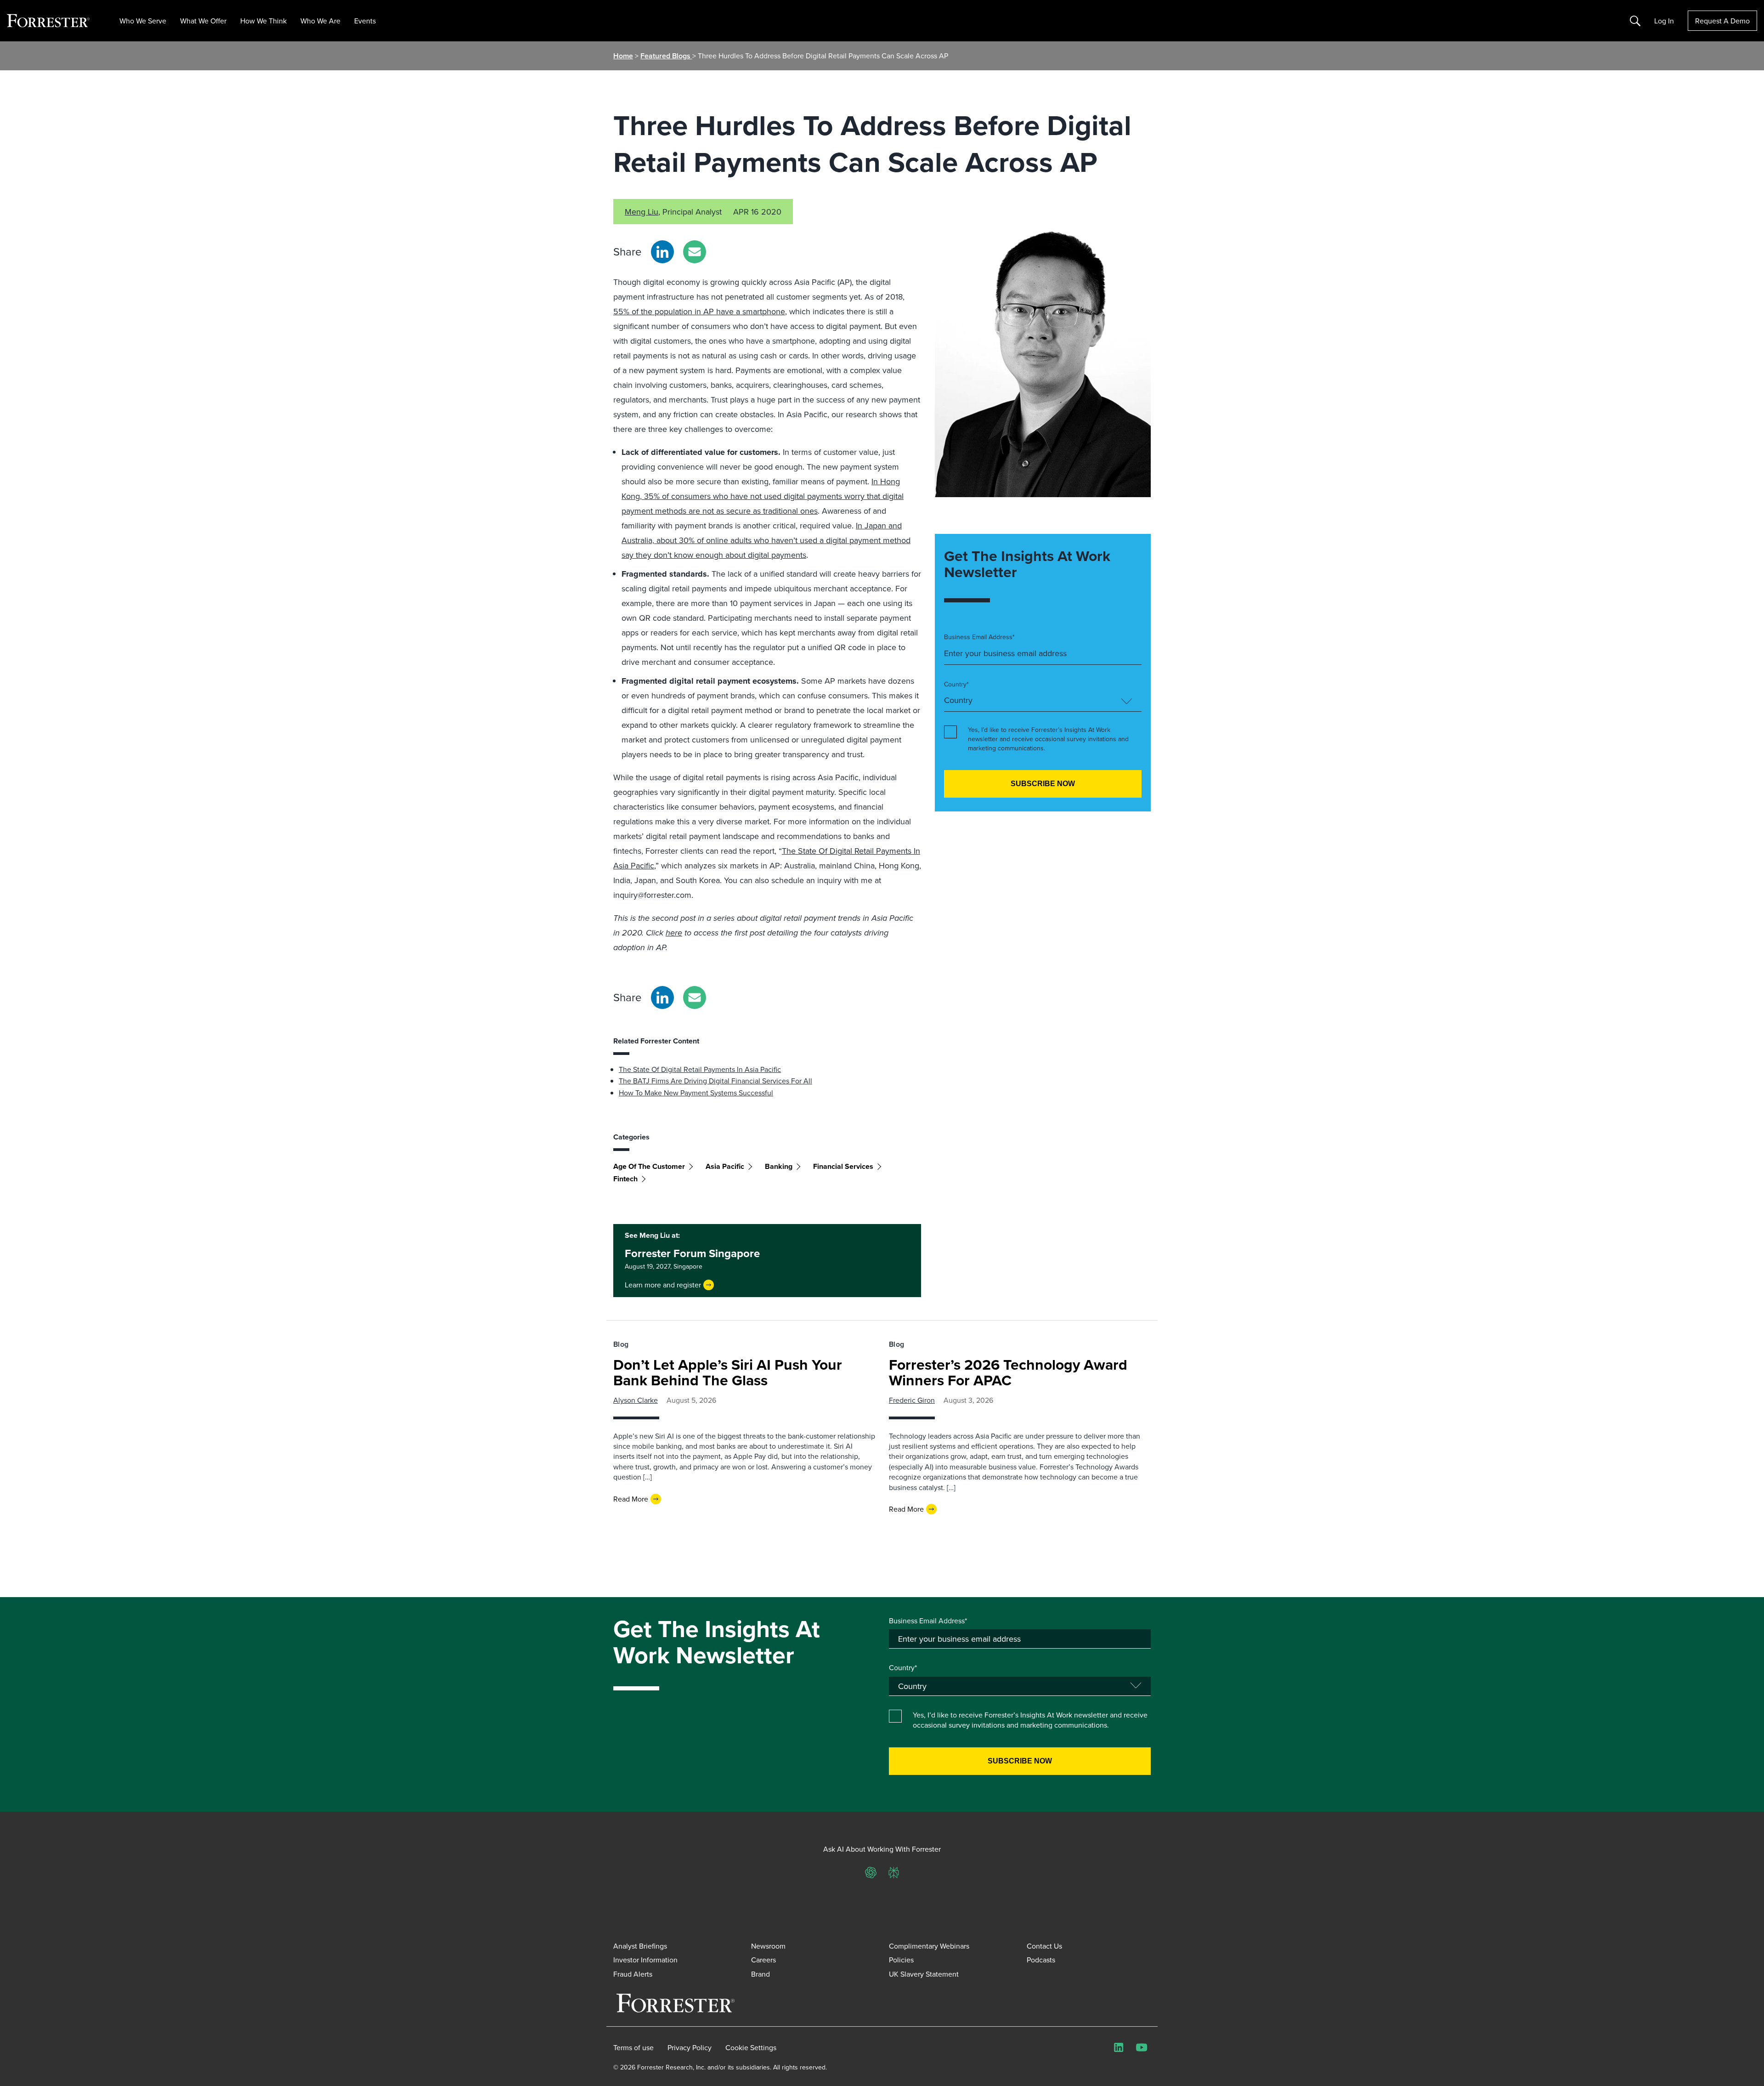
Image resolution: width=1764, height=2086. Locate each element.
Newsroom (768, 1946)
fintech (625, 1179)
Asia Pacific (725, 1166)
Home (623, 56)
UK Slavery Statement (924, 1974)
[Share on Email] (695, 252)
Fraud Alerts (633, 1974)
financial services (843, 1166)
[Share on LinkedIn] (662, 252)
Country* (956, 684)
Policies (901, 1960)
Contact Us (1044, 1946)
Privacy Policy (690, 2047)
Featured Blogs (666, 56)
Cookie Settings (751, 2047)
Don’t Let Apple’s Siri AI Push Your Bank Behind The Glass (728, 1372)
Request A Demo (1722, 21)
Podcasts (1041, 1960)
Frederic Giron (912, 1400)
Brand (760, 1974)
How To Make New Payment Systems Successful (696, 1093)
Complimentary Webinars (929, 1946)
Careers (763, 1960)
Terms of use (633, 2047)
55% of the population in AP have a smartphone (699, 311)
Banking (779, 1166)
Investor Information (645, 1960)
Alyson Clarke (636, 1400)
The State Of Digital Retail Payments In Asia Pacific (700, 1069)
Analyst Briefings (640, 1946)
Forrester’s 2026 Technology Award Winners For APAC (1008, 1372)
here (674, 933)
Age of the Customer (649, 1166)
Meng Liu (642, 212)
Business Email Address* (979, 637)
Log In (1664, 21)
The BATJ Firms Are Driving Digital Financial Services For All (715, 1081)
